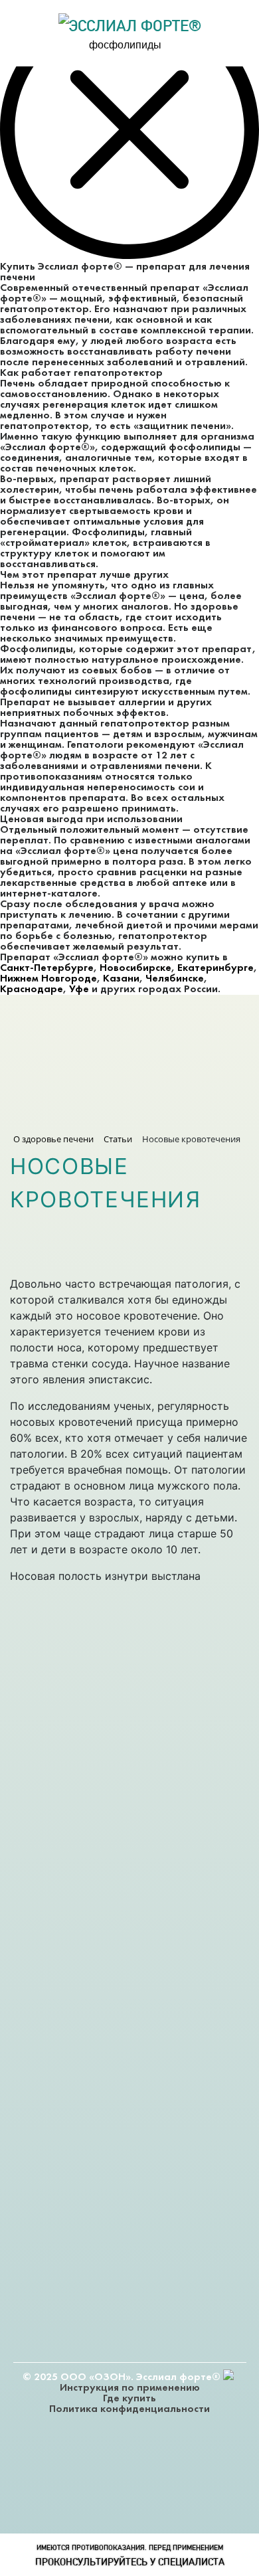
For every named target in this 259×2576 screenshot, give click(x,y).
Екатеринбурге (216, 968)
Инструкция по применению (130, 2388)
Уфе (79, 989)
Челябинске (175, 979)
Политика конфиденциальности (129, 2409)
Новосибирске (135, 968)
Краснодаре (32, 989)
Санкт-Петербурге (47, 968)
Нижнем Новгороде (48, 979)
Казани (121, 979)
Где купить (129, 2399)
